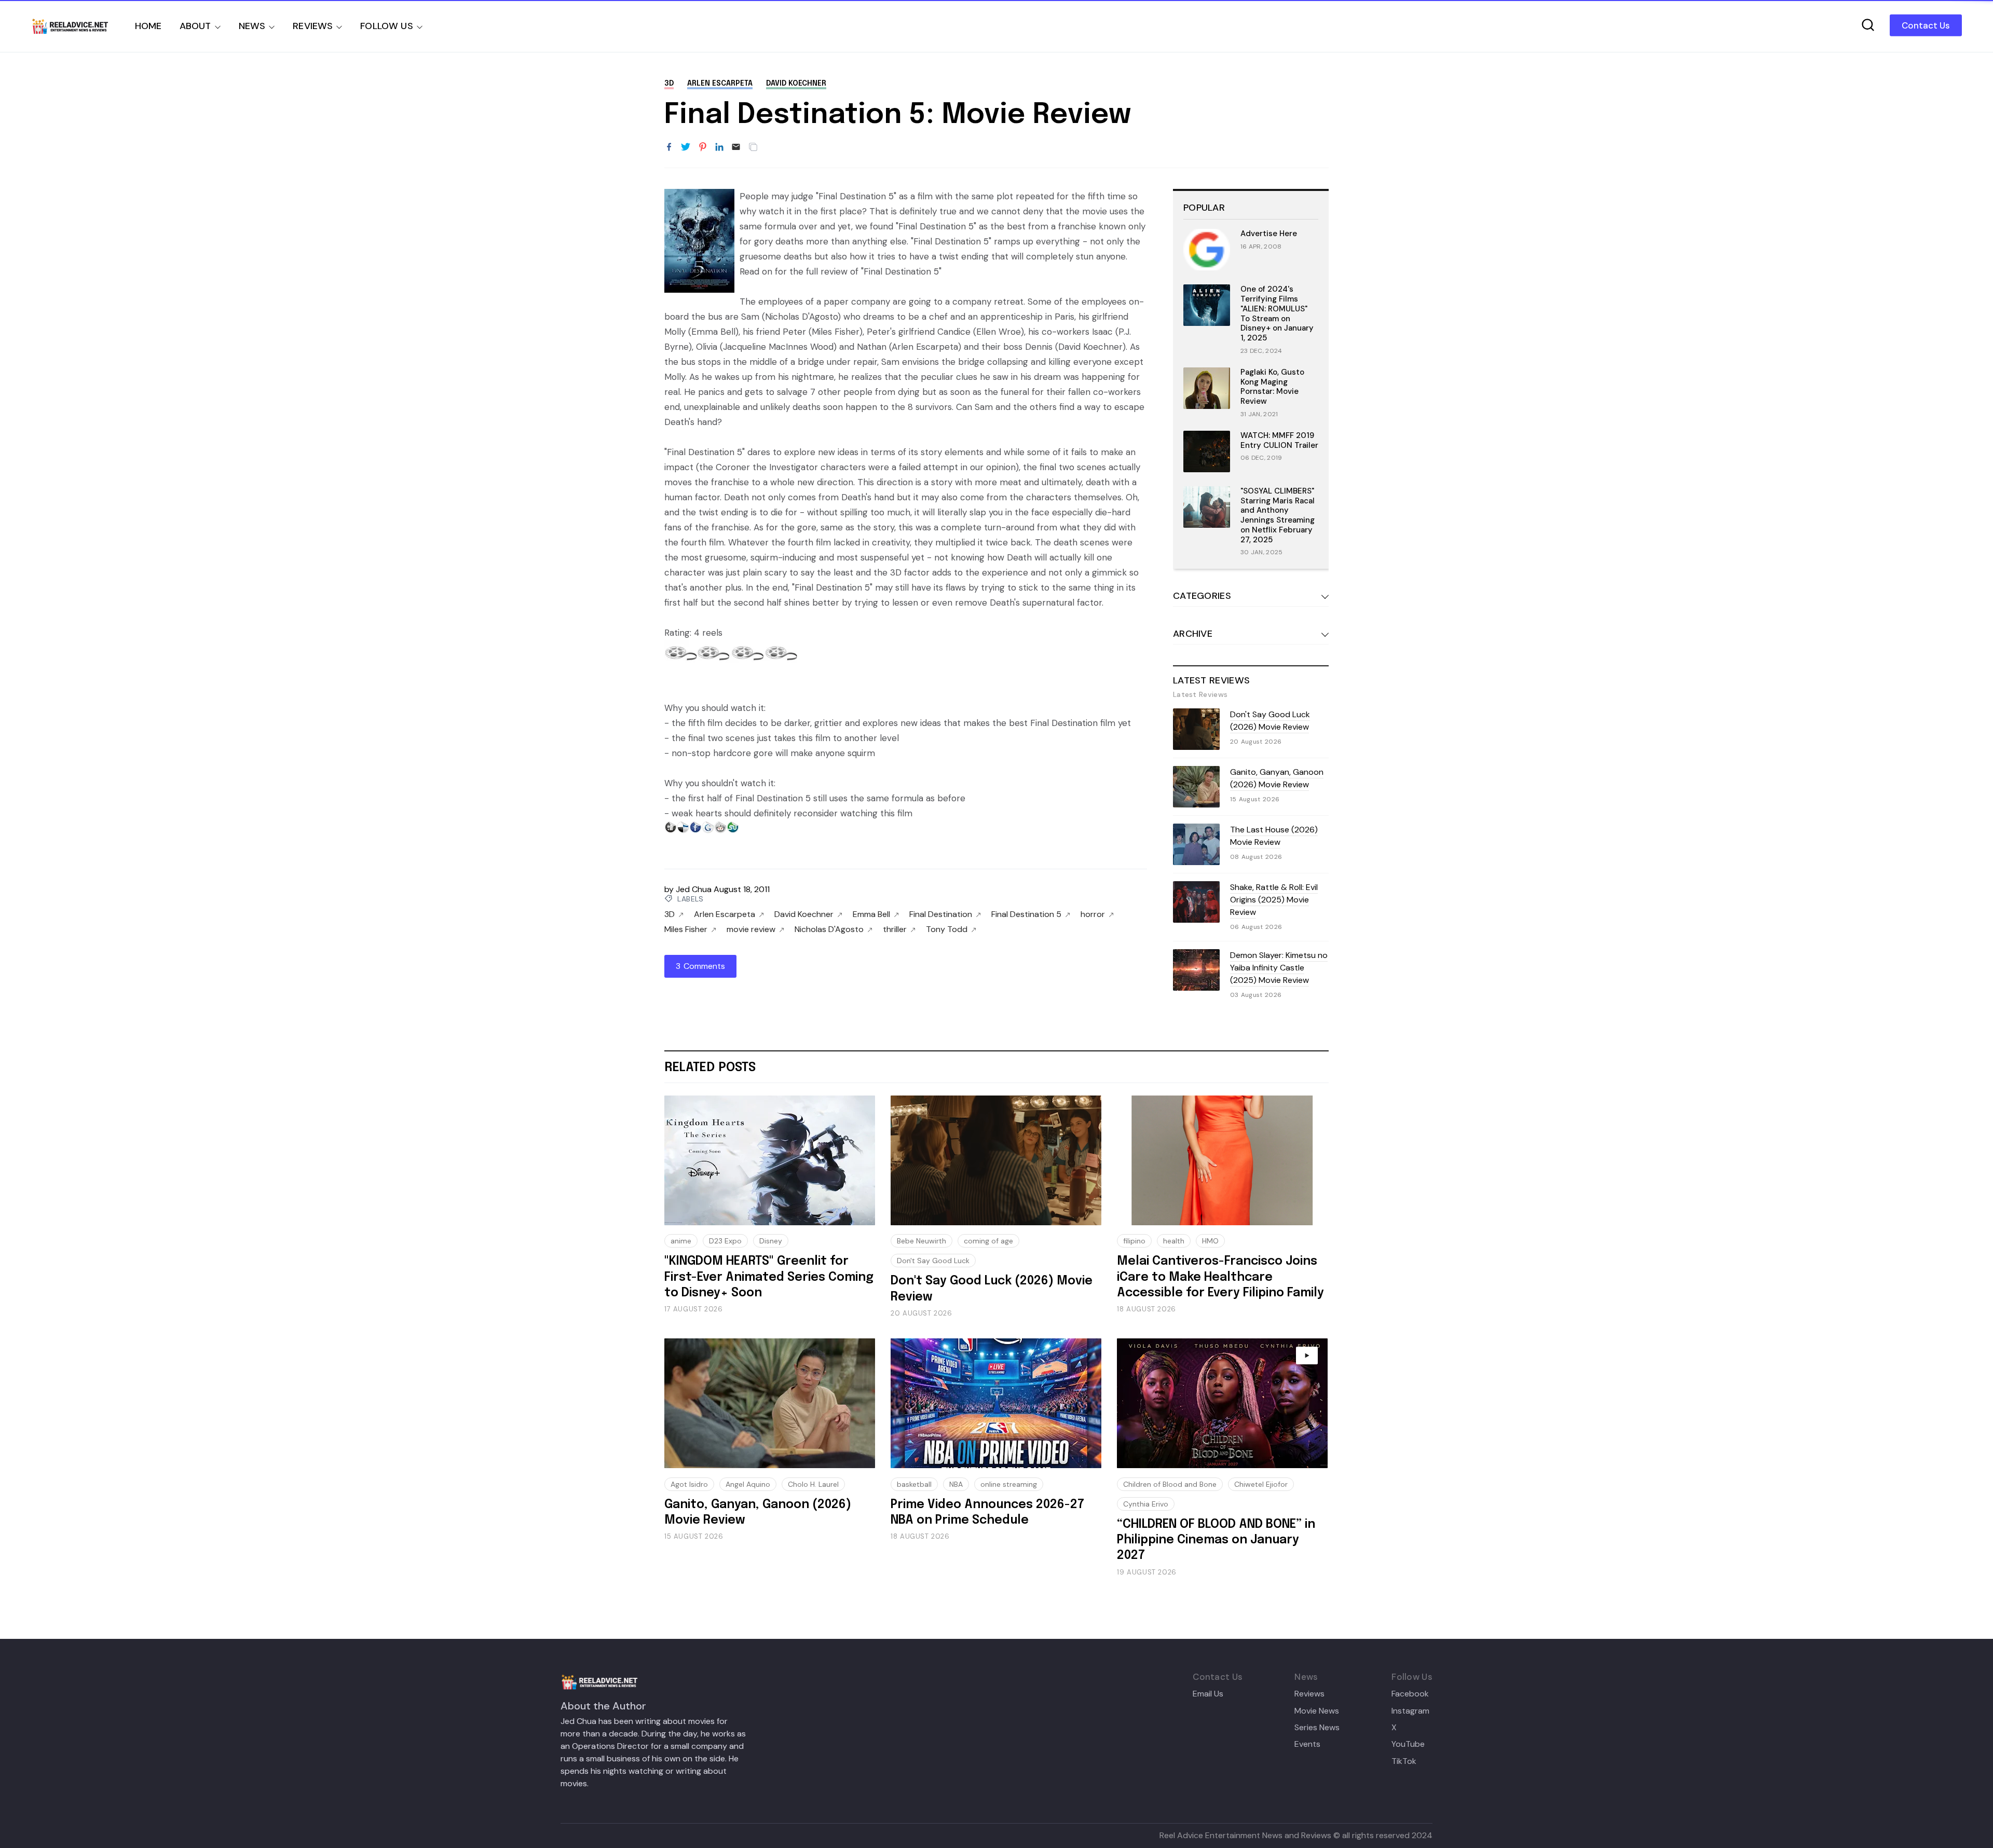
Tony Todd (947, 929)
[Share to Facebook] (669, 147)
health (1174, 1241)
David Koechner (796, 84)
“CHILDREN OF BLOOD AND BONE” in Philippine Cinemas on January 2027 (1216, 1540)
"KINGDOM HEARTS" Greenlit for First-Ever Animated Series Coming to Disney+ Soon (769, 1277)
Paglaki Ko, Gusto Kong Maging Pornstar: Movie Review (1272, 387)
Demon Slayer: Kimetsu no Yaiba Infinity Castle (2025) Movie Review (1279, 968)
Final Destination (941, 914)
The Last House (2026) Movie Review (1274, 836)
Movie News (1317, 1711)
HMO (1210, 1241)
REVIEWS (313, 26)
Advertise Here (1269, 234)
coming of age (988, 1241)
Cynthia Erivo (1146, 1504)
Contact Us (1926, 25)
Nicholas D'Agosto (829, 929)
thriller (895, 929)
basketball (914, 1484)
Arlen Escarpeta (720, 84)
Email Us (1208, 1694)
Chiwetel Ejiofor (1261, 1484)
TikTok (1404, 1761)
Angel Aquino (748, 1484)
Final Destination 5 (1026, 914)
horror (1093, 914)
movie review (751, 929)
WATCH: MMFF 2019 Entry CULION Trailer (1279, 440)
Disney (771, 1241)
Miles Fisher (686, 929)
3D (669, 84)
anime (681, 1241)
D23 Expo (725, 1241)
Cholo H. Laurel (813, 1484)
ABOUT (195, 26)
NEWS (252, 26)
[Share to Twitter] (686, 147)
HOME (148, 26)
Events (1307, 1744)
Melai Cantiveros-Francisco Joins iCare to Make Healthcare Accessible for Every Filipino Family (1220, 1277)
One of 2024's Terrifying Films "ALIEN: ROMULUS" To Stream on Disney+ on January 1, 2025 (1277, 313)
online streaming (1009, 1484)
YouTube (1408, 1744)
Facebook (1410, 1694)
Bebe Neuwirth (922, 1241)
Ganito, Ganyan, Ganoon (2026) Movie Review (1277, 778)
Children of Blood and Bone (1170, 1484)
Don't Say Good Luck (933, 1261)
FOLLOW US (387, 26)
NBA (956, 1484)
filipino (1134, 1241)
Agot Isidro (689, 1484)
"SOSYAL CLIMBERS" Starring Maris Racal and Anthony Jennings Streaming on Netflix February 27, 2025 (1278, 515)
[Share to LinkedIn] (719, 147)
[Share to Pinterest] (703, 147)
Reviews (1309, 1694)
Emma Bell (871, 914)
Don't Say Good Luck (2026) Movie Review (1270, 721)
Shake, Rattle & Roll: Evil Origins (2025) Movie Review (1274, 900)
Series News (1317, 1728)
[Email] (736, 147)
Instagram (1410, 1711)
